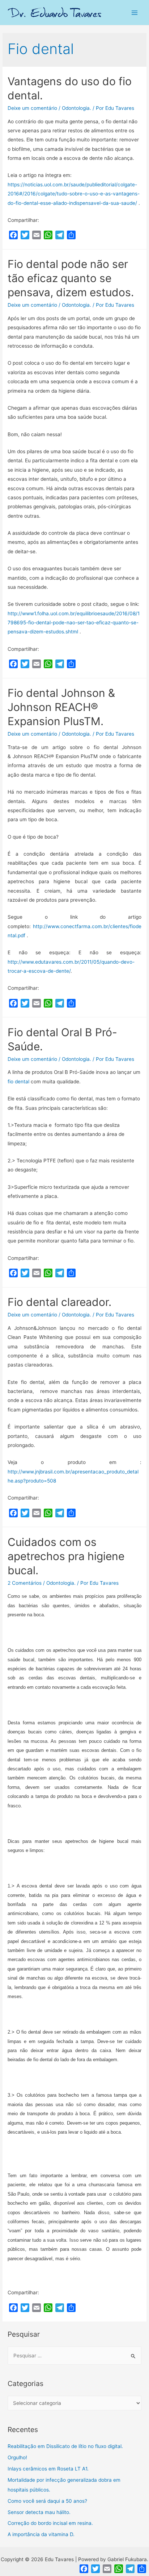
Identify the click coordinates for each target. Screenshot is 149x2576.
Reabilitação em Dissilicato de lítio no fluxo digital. (65, 2446)
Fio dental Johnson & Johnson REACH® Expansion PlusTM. (61, 707)
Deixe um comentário (32, 108)
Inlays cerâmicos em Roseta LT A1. (48, 2469)
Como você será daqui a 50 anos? (47, 2501)
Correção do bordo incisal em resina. (50, 2523)
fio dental (19, 1082)
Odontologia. (76, 108)
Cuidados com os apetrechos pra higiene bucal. (66, 1556)
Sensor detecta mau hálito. (39, 2512)
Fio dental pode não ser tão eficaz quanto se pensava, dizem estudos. (71, 278)
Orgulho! (17, 2457)
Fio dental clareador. (59, 1302)
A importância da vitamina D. (41, 2534)
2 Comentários (25, 1583)
